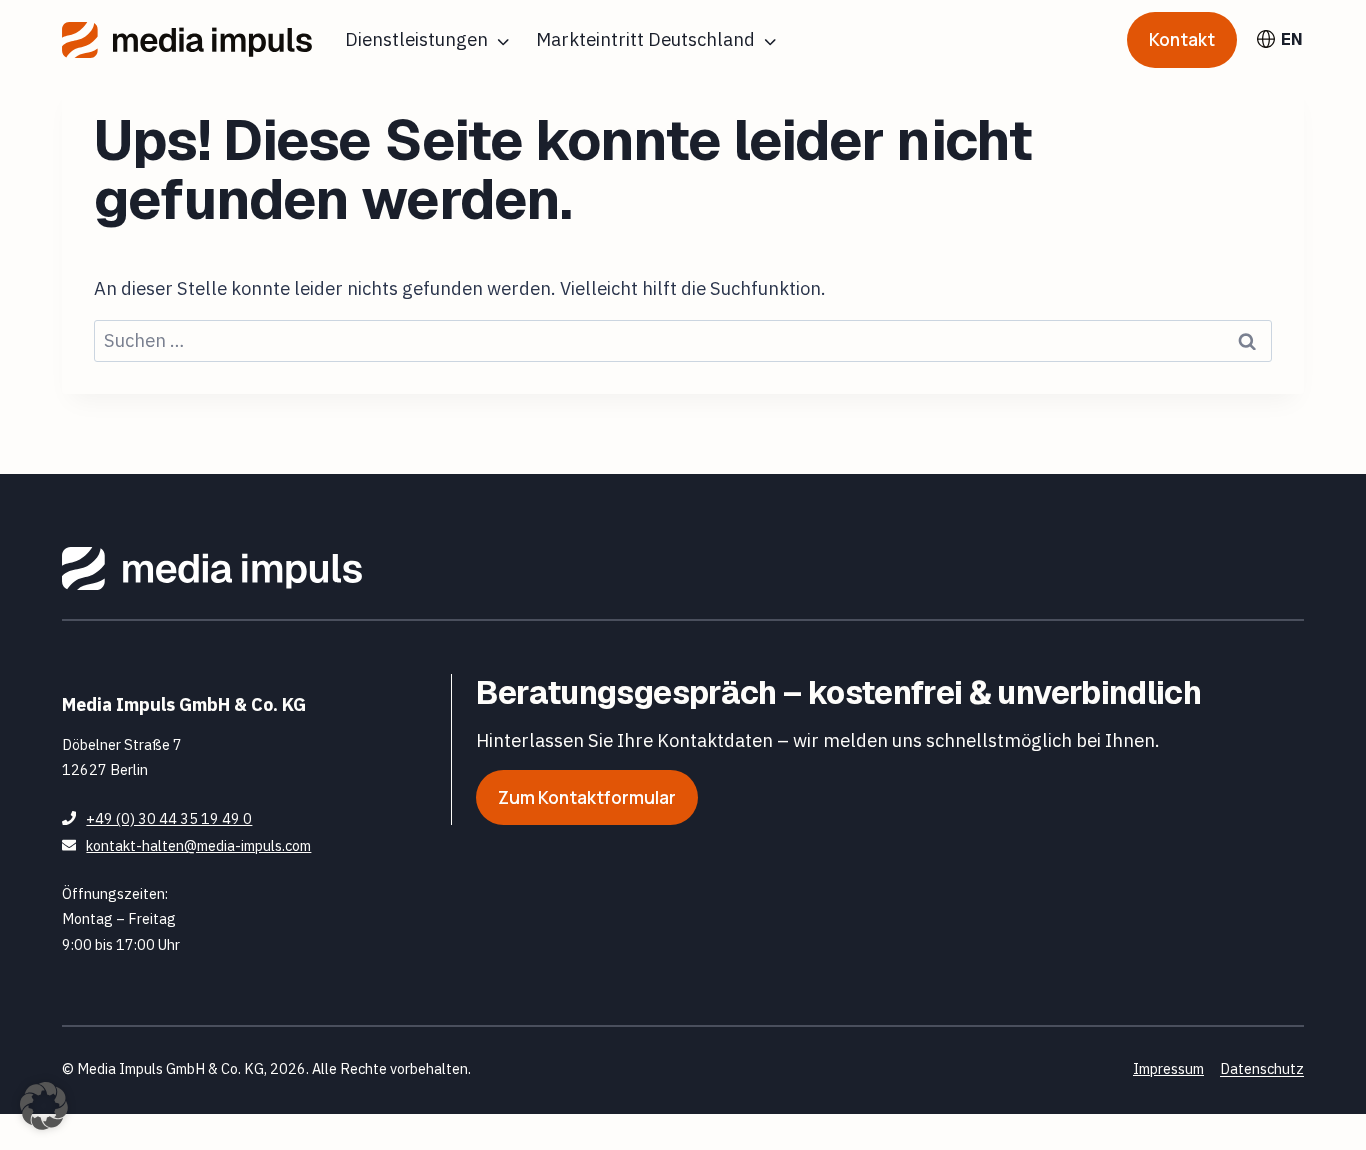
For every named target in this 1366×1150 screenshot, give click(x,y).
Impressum (1168, 1068)
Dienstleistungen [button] (416, 39)
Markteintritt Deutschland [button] (645, 39)
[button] (44, 1106)
